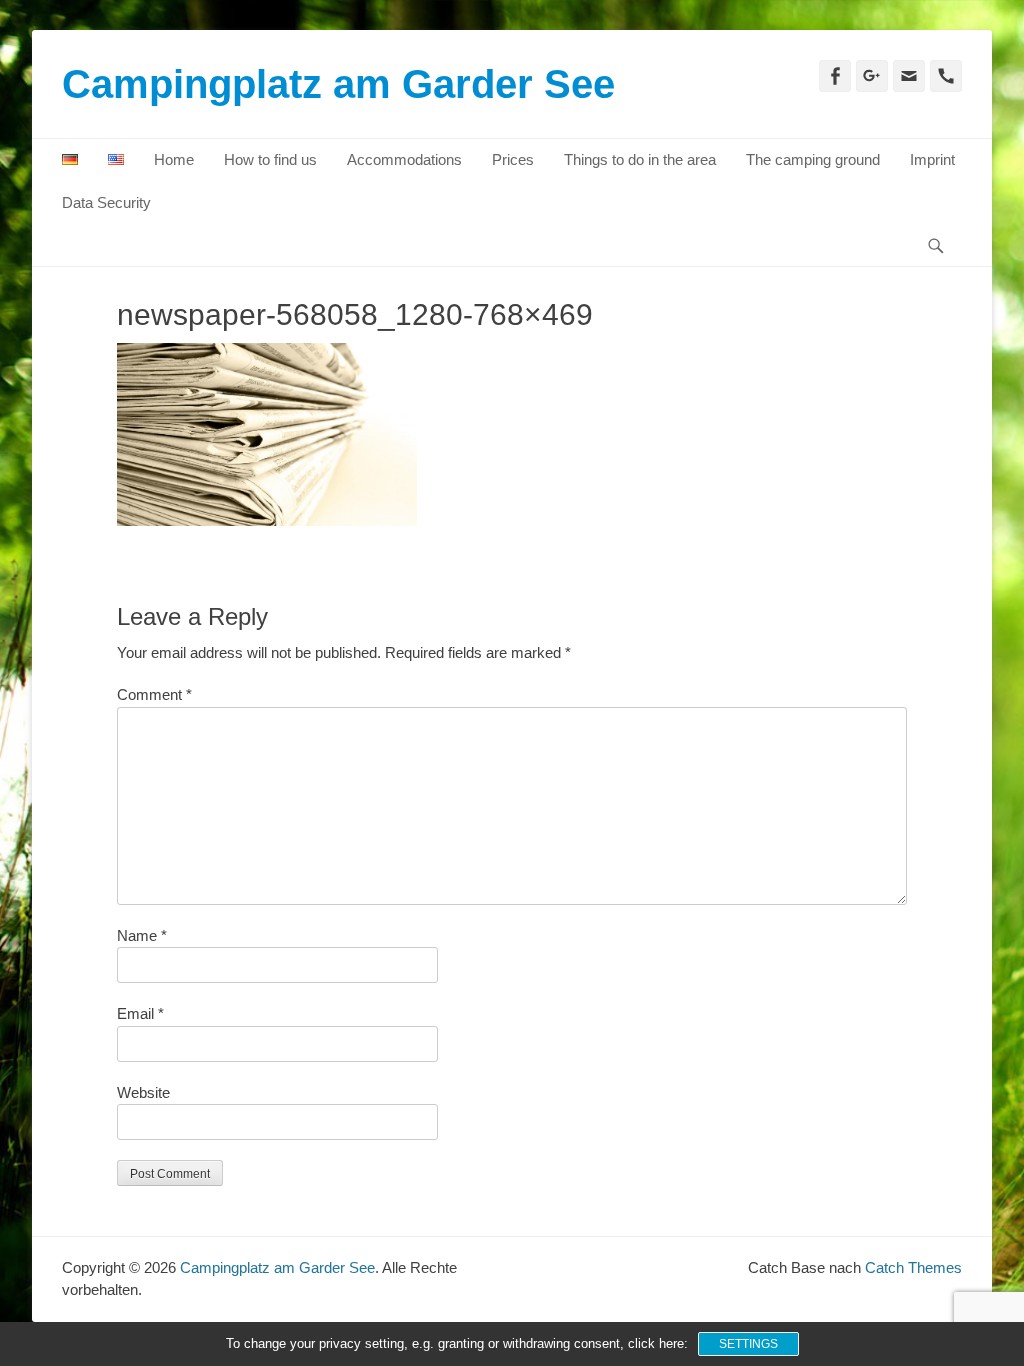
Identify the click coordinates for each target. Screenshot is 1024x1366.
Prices (513, 159)
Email (140, 1013)
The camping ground (813, 159)
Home (174, 159)
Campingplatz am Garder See (338, 84)
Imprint (932, 159)
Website (143, 1092)
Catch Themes (913, 1267)
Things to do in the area (640, 159)
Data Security (106, 202)
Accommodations (404, 159)
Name (142, 935)
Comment (154, 694)
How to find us (270, 159)
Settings (748, 1344)
